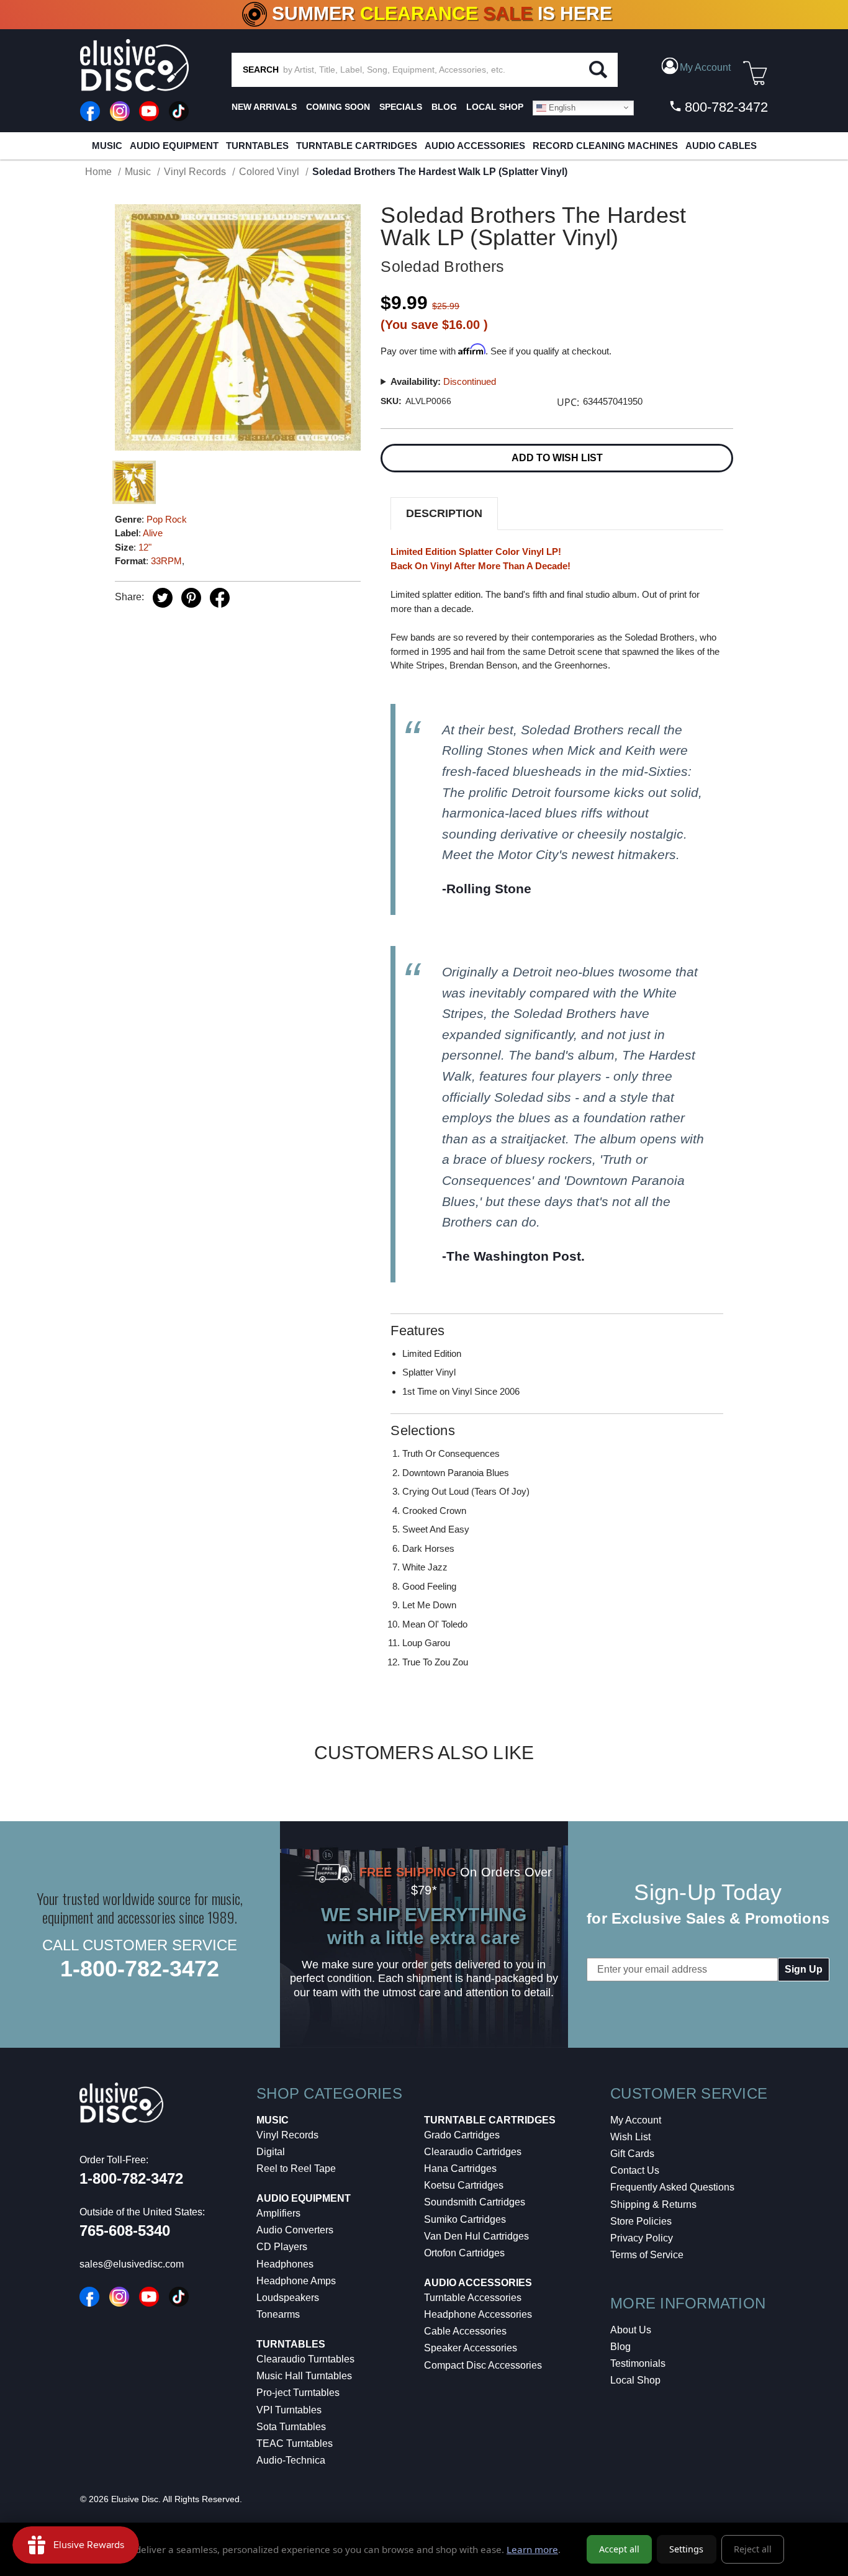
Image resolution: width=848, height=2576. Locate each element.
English (561, 107)
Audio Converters (295, 2230)
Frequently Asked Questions (672, 2187)
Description (444, 513)
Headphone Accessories (478, 2314)
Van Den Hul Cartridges (476, 2236)
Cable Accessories (465, 2331)
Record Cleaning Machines (605, 146)
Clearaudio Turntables (305, 2359)
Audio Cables (721, 146)
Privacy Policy (642, 2238)
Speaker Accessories (471, 2348)
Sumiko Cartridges (465, 2219)
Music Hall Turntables (304, 2376)
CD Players (282, 2247)
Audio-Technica (291, 2460)
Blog (620, 2347)
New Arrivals (264, 107)
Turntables (257, 146)
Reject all (753, 2549)
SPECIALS (401, 107)
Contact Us (635, 2170)
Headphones (285, 2264)
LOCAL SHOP (495, 107)
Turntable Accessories (473, 2298)
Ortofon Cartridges (464, 2253)
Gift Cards (632, 2154)
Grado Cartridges (462, 2135)
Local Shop (635, 2380)
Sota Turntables (291, 2427)
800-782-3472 (724, 107)
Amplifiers (278, 2213)
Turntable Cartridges (357, 146)
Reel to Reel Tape (296, 2168)
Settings (686, 2549)
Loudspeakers (288, 2298)
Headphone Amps (296, 2281)
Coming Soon (338, 107)
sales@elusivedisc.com (132, 2264)
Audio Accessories (475, 146)
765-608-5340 (125, 2231)
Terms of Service (647, 2255)
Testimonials (638, 2363)
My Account (636, 2120)
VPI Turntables (289, 2410)
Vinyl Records (287, 2135)
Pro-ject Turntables (298, 2393)
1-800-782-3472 (140, 1969)
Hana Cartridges (460, 2168)
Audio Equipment (174, 146)
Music (107, 146)
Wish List (630, 2137)
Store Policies (641, 2221)
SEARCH (261, 70)
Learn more (532, 2549)
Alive (153, 533)
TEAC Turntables (295, 2443)
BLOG (444, 107)
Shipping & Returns (653, 2204)
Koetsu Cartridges (464, 2185)
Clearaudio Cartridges (473, 2152)
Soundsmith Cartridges (475, 2202)
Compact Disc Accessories (483, 2365)
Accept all (619, 2549)
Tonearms (278, 2314)
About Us (631, 2330)
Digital (271, 2152)
